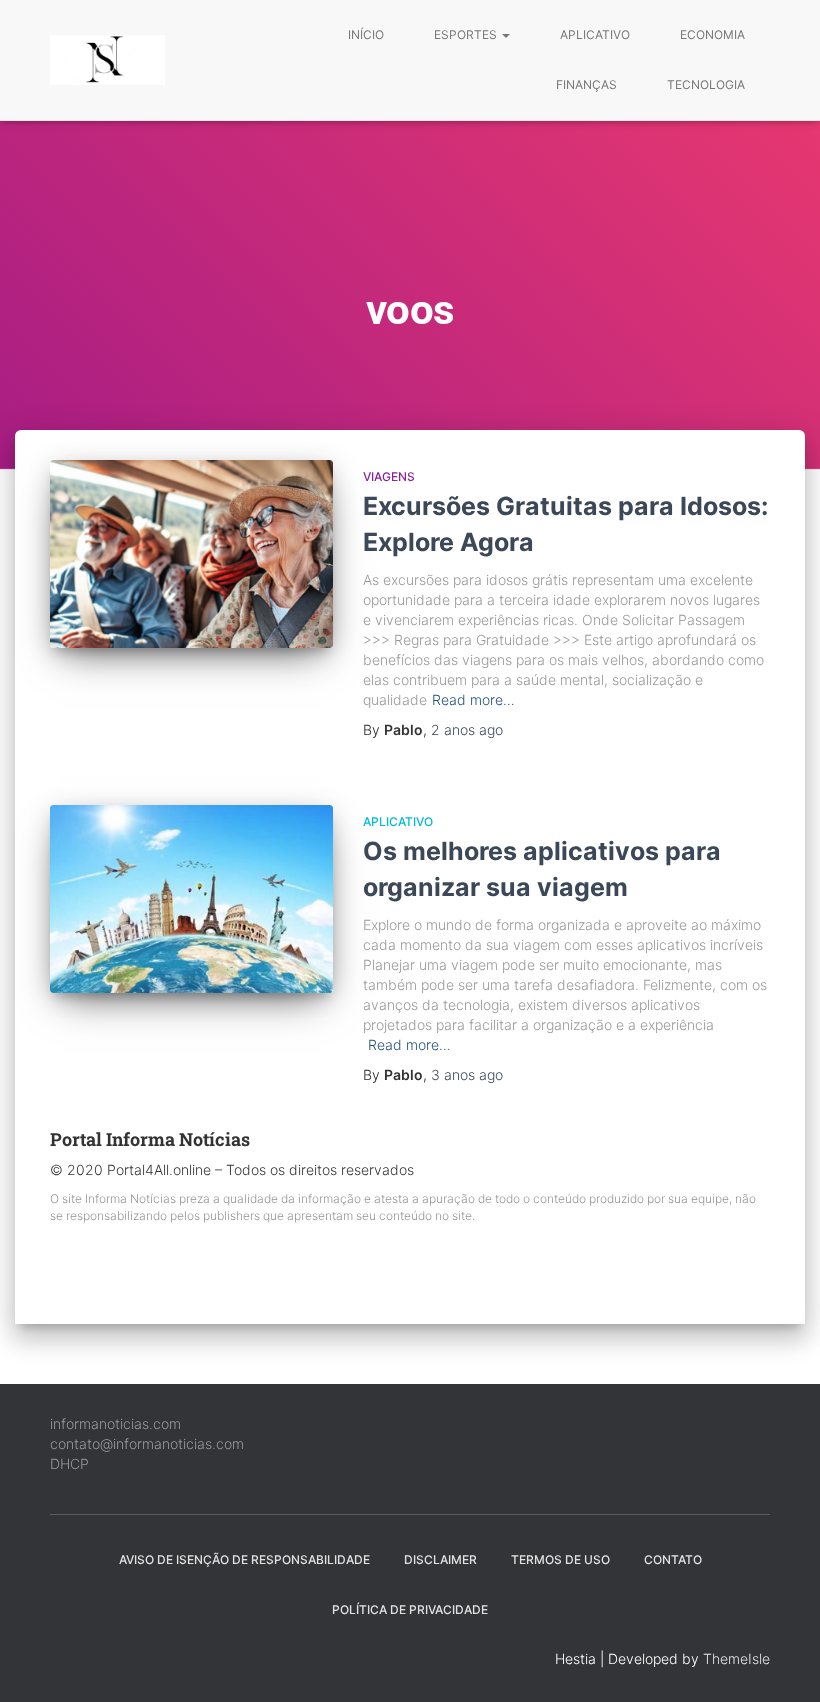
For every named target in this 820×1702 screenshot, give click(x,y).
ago (467, 729)
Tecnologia (706, 84)
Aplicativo (595, 34)
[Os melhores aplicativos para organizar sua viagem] (191, 899)
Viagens (389, 476)
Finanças (586, 84)
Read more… (473, 699)
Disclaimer (440, 1559)
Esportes (467, 34)
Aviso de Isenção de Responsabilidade (244, 1559)
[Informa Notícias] (107, 60)
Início (366, 34)
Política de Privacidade (410, 1609)
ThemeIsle (736, 1658)
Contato (673, 1559)
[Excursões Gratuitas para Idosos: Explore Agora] (191, 554)
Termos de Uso (560, 1559)
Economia (712, 34)
